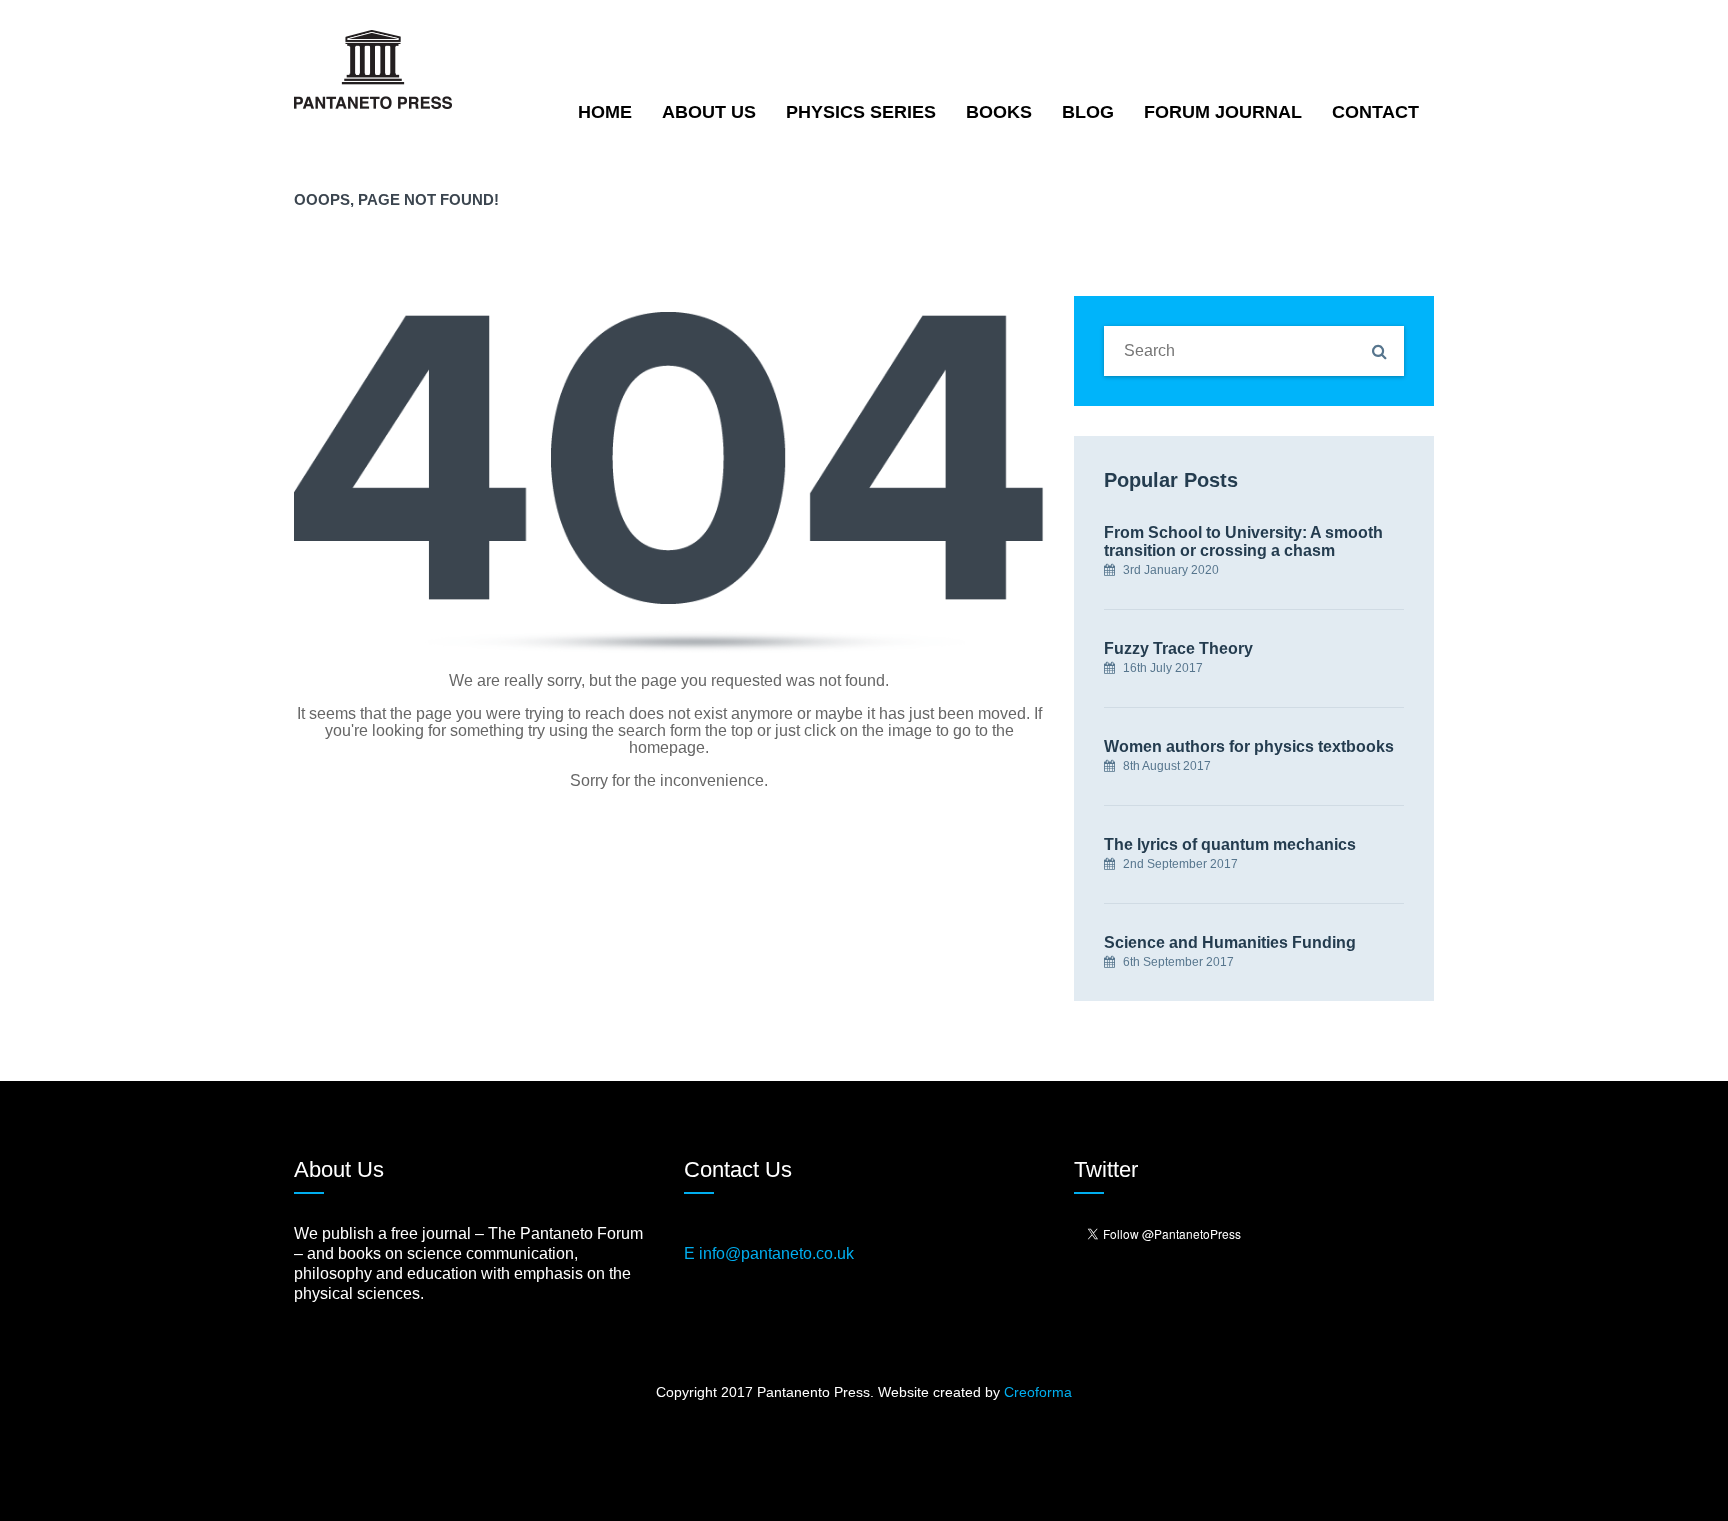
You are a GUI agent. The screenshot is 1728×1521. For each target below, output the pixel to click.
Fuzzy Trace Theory (1178, 648)
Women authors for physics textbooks (1249, 746)
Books (999, 112)
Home (605, 112)
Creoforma (1038, 1392)
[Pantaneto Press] (373, 68)
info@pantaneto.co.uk (776, 1253)
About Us (709, 112)
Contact (1375, 112)
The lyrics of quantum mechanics (1230, 844)
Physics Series (861, 112)
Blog (1088, 112)
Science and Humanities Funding (1230, 942)
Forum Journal (1223, 112)
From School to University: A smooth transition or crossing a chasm (1243, 541)
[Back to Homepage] (669, 482)
